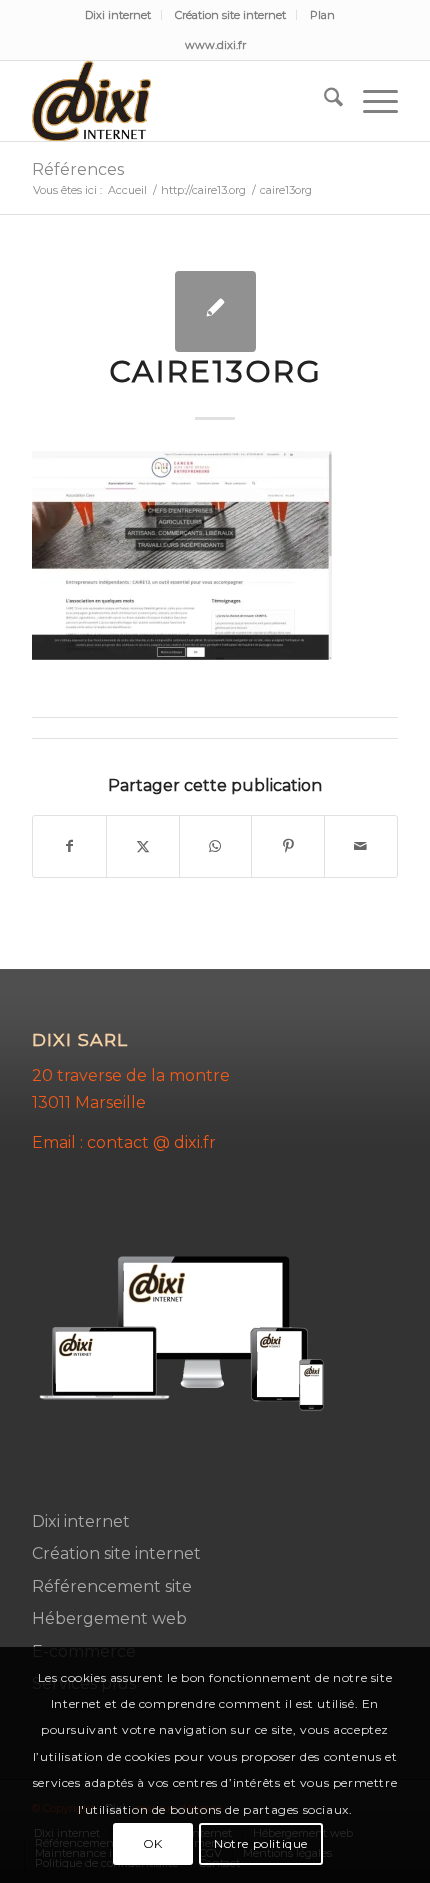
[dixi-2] (178, 101)
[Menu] (370, 101)
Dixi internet (118, 15)
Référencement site (112, 1586)
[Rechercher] (323, 101)
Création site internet (230, 15)
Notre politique (261, 1843)
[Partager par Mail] (361, 846)
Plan (322, 15)
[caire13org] (215, 311)
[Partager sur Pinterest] (288, 846)
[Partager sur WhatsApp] (216, 846)
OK (153, 1843)
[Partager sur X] (143, 846)
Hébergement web (109, 1618)
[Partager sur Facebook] (69, 846)
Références (78, 169)
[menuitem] (118, 15)
